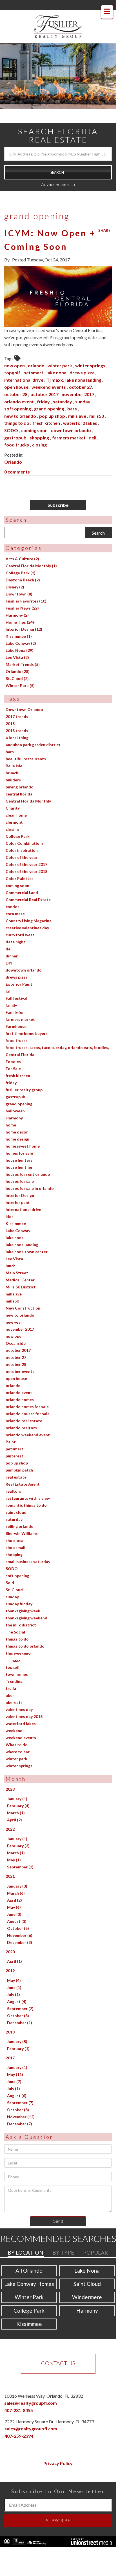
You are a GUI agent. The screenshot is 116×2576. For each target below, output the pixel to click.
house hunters (19, 1148)
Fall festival (16, 986)
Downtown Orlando (24, 698)
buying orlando (20, 775)
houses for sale (20, 1169)
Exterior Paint (19, 972)
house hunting (19, 1155)
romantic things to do (26, 1493)
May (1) (14, 1848)
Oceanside (16, 1331)
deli (93, 426)
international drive (24, 368)
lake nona (57, 361)
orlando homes (20, 1388)
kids (10, 1205)
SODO (12, 418)
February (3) (18, 1834)
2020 (10, 1940)
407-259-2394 (19, 2424)
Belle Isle (14, 754)
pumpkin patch (19, 1458)
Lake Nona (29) (20, 639)
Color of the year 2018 (26, 860)
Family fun (15, 1000)
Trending (14, 1669)
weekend (14, 1719)
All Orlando (29, 2259)
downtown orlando (71, 418)
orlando (37, 354)
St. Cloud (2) (17, 667)
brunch (12, 761)
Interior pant (18, 1191)
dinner (12, 944)
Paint (11, 1430)
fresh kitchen (47, 411)
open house (17, 375)
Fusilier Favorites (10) (26, 589)
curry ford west (20, 923)
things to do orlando (25, 1634)
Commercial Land (22, 881)
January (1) (17, 1787)
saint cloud (16, 1500)
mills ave (78, 404)
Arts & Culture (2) (22, 547)
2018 (10, 712)
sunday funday (19, 1592)
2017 (10, 2046)
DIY (9, 951)
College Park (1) (21, 561)
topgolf (13, 361)
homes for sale (19, 1141)
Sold (10, 1571)
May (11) (15, 2063)
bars (72, 397)
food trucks (17, 433)
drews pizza (82, 361)
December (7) (20, 2112)
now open (15, 354)
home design (17, 1127)
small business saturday (28, 1550)
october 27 (81, 375)
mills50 (97, 404)
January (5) (17, 2030)
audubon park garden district (33, 733)
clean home (16, 803)
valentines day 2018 (24, 1705)
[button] (58, 161)
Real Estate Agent (23, 1472)
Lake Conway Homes (29, 2272)
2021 (10, 1865)
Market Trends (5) (23, 653)
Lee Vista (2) (17, 646)
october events (20, 1360)
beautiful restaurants (26, 747)
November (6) (20, 1923)
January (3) (17, 1874)
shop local (15, 1529)
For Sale (13, 1057)
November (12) (21, 2105)
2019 (10, 1959)
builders (13, 768)
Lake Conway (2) (21, 632)
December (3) (20, 1931)
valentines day (19, 1698)
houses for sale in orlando (30, 1176)
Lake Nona (87, 2259)
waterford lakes (81, 411)
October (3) (18, 2004)
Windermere (87, 2285)
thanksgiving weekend (26, 1606)
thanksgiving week (23, 1599)
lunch (11, 1254)
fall (9, 979)
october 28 (16, 382)
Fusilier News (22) (22, 596)
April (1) (14, 1950)
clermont (14, 810)
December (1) (20, 2011)
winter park (60, 354)
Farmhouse (16, 1014)
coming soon (35, 418)
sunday (83, 390)
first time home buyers (27, 1022)
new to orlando (21, 404)
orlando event (19, 390)
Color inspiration (22, 838)
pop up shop (53, 404)
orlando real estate (24, 1409)
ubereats (14, 1691)
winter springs (91, 354)
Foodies (13, 1050)
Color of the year (22, 845)
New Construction (23, 1296)
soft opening (18, 397)
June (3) (14, 1902)
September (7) (20, 2091)
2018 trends (17, 719)
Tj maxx (55, 368)
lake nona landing (84, 368)
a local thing (17, 726)
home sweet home (23, 1134)
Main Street (17, 1261)
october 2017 (45, 382)
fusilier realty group (24, 1078)
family (11, 993)
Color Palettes (20, 867)
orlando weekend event (28, 1423)
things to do (17, 411)
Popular (95, 2241)
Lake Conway (18, 1219)
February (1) (18, 2037)
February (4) (18, 1794)
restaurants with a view (28, 1486)
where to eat (18, 1740)
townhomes (17, 1662)
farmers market (69, 426)
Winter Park (29, 2285)
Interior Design (20, 1183)
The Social (15, 1620)
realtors (13, 1479)
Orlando (13, 450)
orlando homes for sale (27, 1395)
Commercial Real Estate (28, 888)
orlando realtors (21, 1416)
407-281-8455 (19, 2398)
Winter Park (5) (20, 674)
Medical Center (20, 1268)
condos (13, 895)
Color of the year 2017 (26, 853)
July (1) (14, 1983)
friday (44, 390)
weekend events (49, 375)
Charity (13, 796)
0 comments (17, 460)
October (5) (18, 1916)
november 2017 (78, 382)
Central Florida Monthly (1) (31, 554)
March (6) (16, 1881)
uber (10, 1683)
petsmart (34, 361)
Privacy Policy (58, 2451)
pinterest (14, 1444)
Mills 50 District (21, 1275)
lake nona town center (27, 1240)
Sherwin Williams (22, 1522)
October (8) (18, 2098)
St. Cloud (14, 1578)
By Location (25, 2241)
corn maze (15, 902)
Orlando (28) (18, 660)
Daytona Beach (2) (23, 568)
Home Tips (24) (20, 611)
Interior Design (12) (24, 618)
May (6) (14, 1895)
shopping (40, 426)
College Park (18, 824)
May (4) (14, 1969)
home (11, 1113)
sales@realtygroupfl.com (31, 2391)
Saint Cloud (87, 2272)
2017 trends (17, 705)
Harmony (14, 1106)
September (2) (20, 1855)
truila (11, 1676)
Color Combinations (25, 831)
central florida (19, 782)
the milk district (21, 1613)
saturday (63, 390)
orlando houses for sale (28, 1402)
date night (15, 930)
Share (104, 219)
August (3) (17, 1909)
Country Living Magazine (29, 909)
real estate (16, 1465)
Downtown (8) (19, 582)
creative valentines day (27, 916)
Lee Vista (14, 1247)
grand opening (50, 397)
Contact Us (58, 2351)
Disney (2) (15, 575)
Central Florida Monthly (28, 789)
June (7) (14, 2070)
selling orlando (20, 1514)
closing (39, 433)
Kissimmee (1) (19, 625)
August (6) (17, 2084)
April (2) (14, 1808)
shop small (15, 1536)
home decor (17, 1120)
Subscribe (58, 493)
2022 (10, 1818)
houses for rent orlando (28, 1162)
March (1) (16, 1801)
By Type (63, 2241)
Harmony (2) (17, 604)
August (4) (17, 1990)
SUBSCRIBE (58, 2509)
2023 (10, 1777)
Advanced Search (58, 173)
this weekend (18, 1641)
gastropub (16, 426)
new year (14, 1310)
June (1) (14, 1976)
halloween (15, 1099)
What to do (17, 1733)
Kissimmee (16, 1212)
